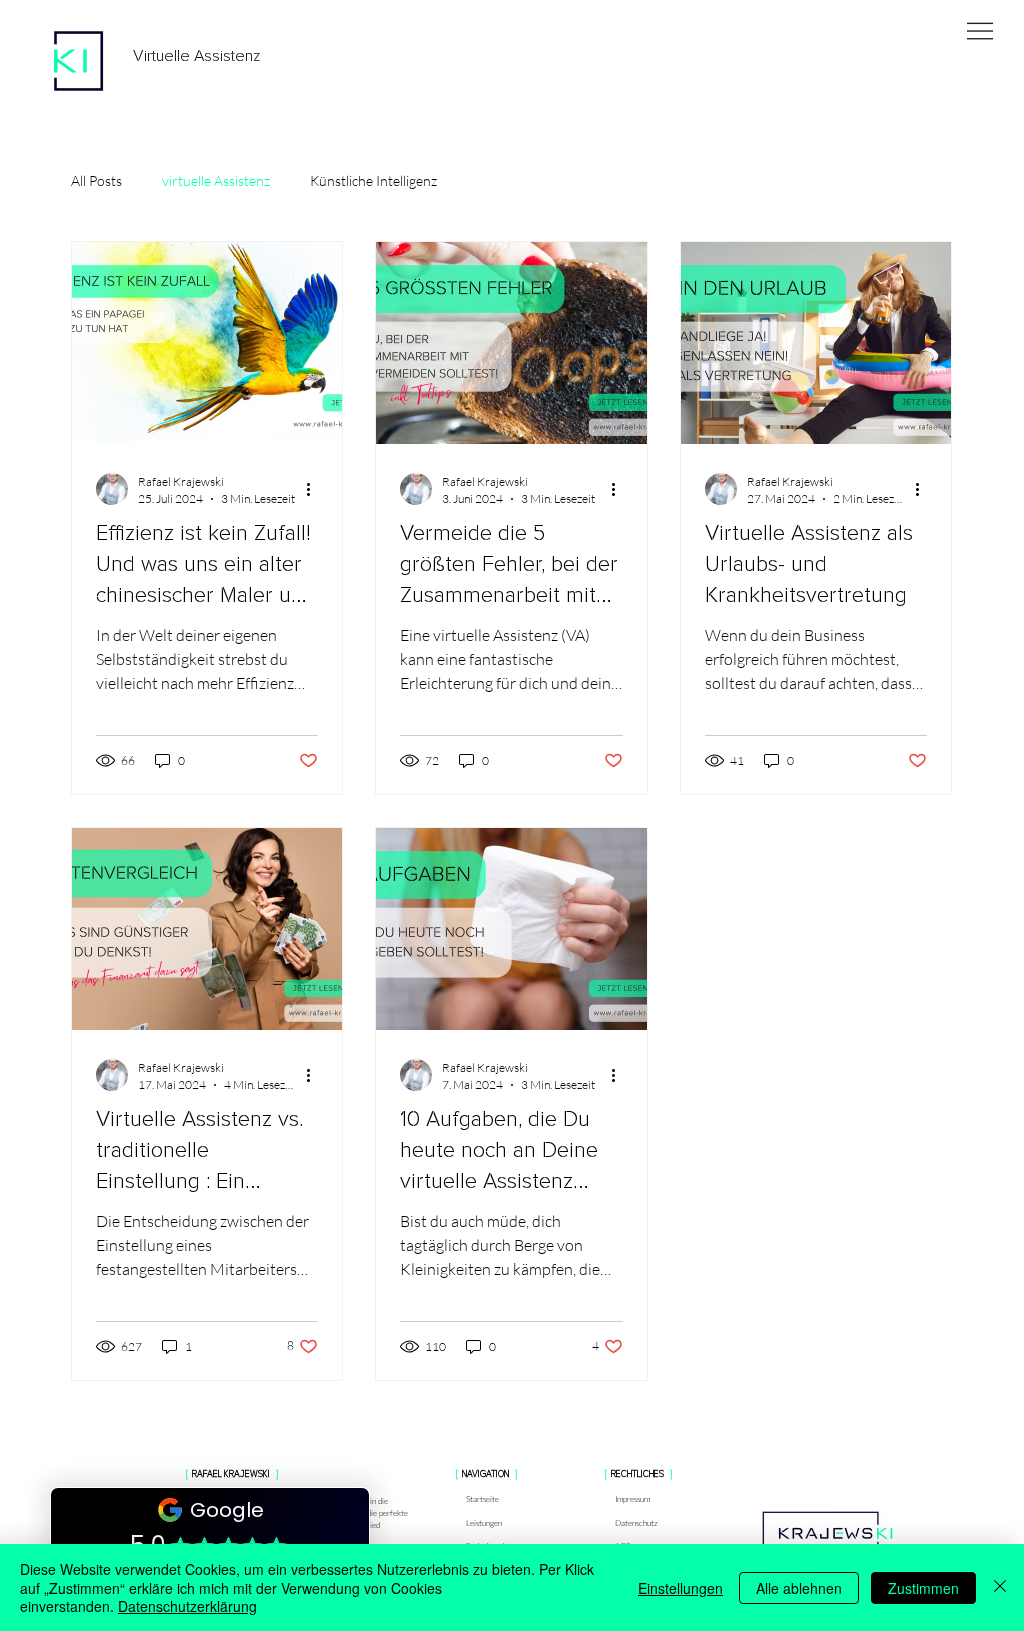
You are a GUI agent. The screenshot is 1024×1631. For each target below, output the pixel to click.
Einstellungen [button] (680, 1588)
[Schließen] (1000, 1587)
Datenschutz (636, 1522)
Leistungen (484, 1522)
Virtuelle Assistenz (197, 56)
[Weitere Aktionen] (315, 489)
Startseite (482, 1498)
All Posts (96, 180)
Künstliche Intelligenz (373, 180)
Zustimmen (923, 1588)
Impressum (632, 1498)
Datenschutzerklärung (187, 1606)
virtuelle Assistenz (216, 180)
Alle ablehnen (799, 1588)
